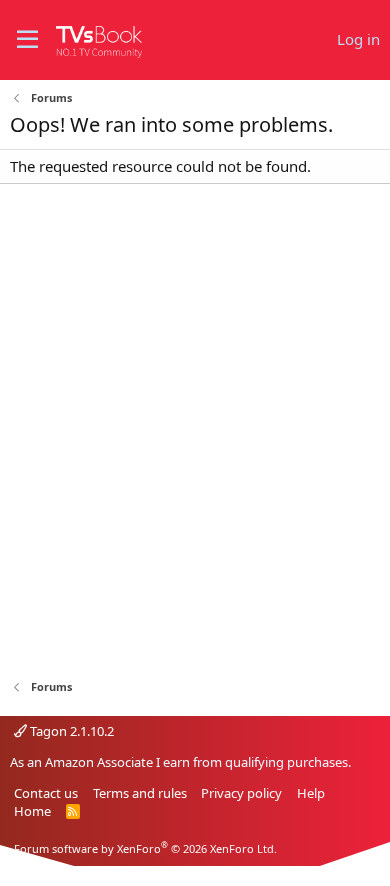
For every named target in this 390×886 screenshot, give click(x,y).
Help (311, 793)
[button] (27, 40)
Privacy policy (241, 793)
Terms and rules (140, 793)
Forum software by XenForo (145, 848)
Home (32, 811)
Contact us (46, 793)
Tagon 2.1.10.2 (70, 731)
